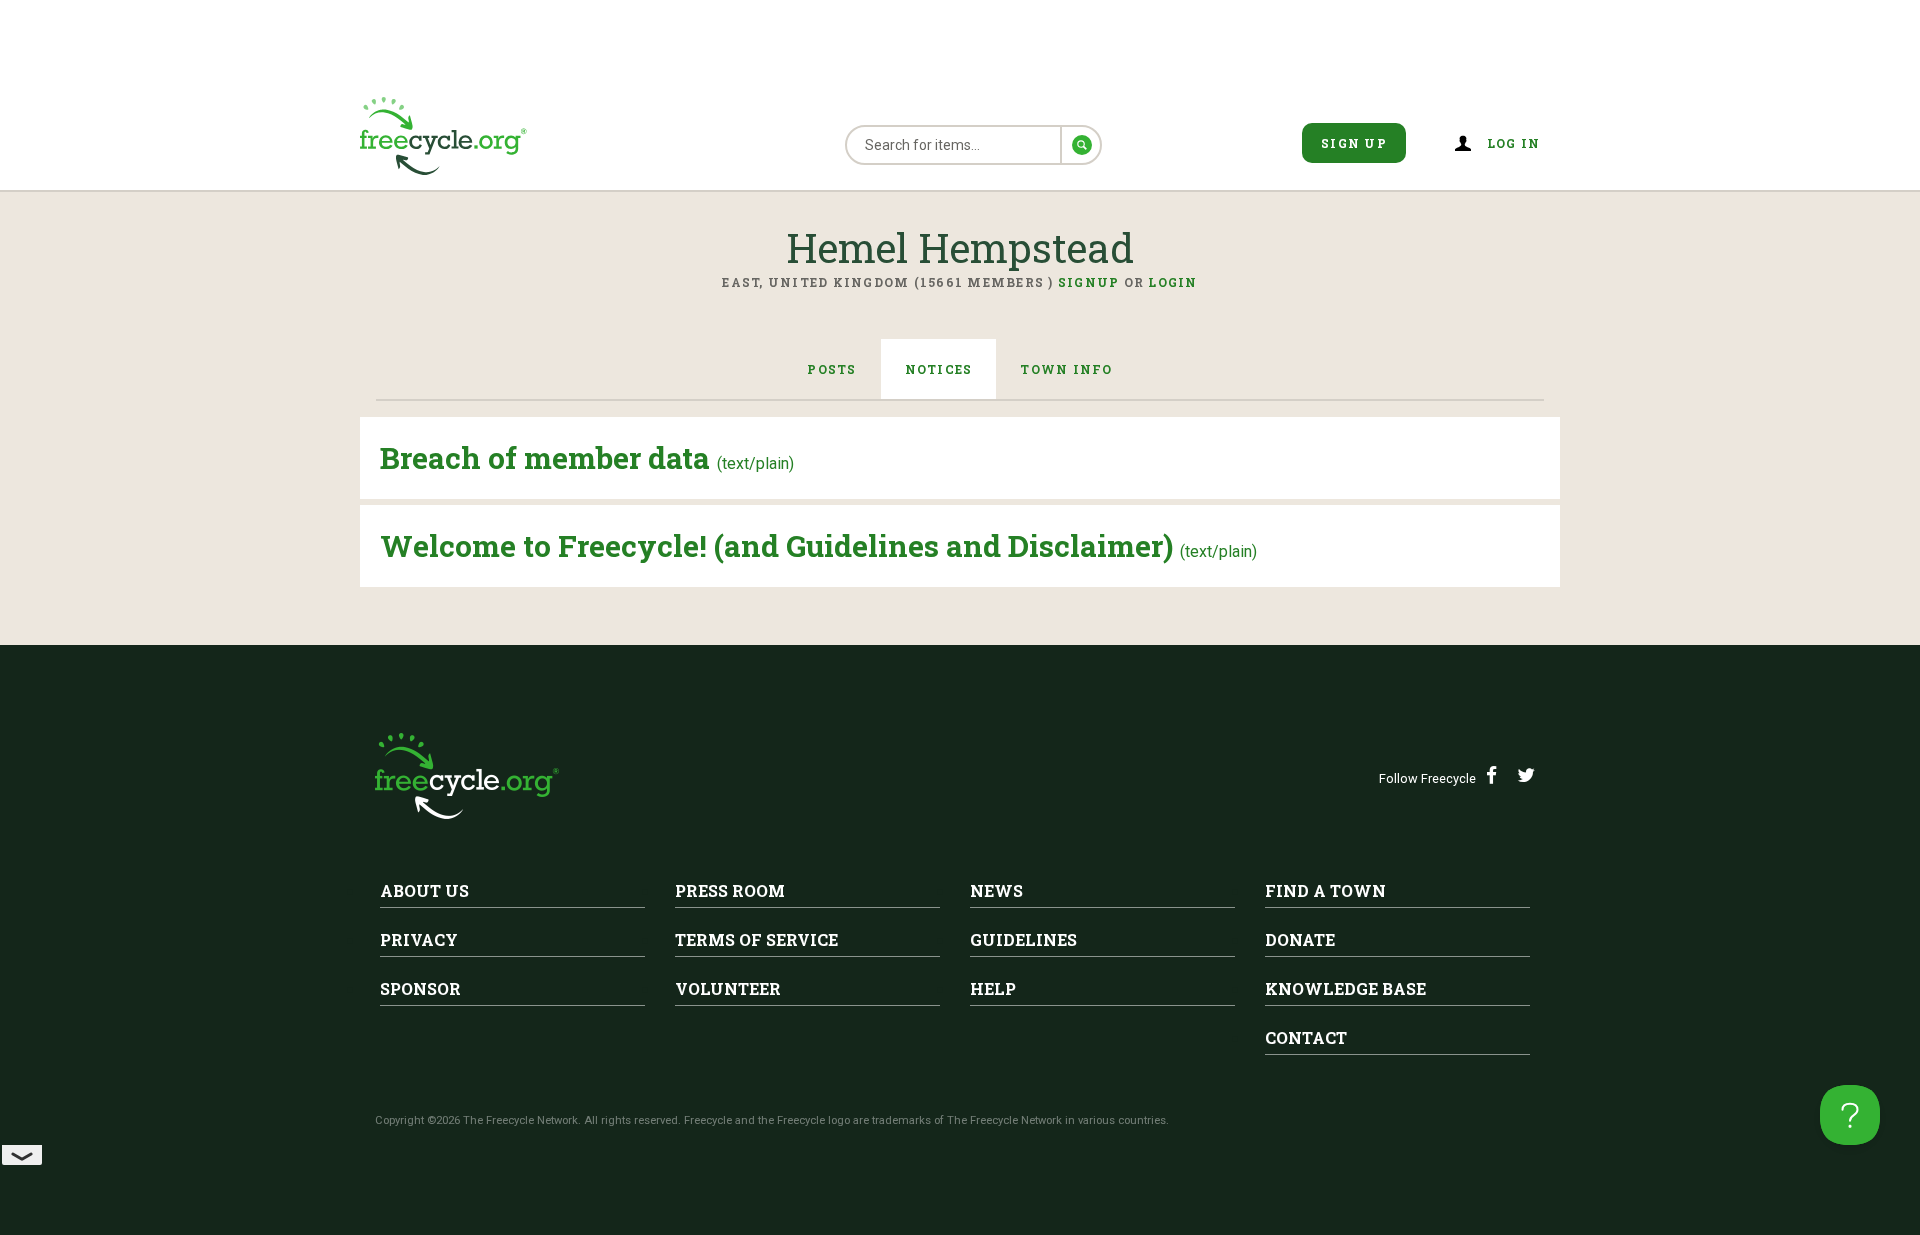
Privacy (419, 939)
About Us (424, 890)
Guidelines (1023, 939)
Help (993, 988)
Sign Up (1354, 143)
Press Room (730, 890)
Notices (939, 369)
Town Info (1066, 369)
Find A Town (1325, 890)
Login (1172, 282)
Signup (1089, 282)
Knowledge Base (1345, 988)
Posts (831, 369)
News (996, 890)
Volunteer (728, 988)
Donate (1300, 939)
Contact (1306, 1037)
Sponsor (420, 988)
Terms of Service (756, 939)
